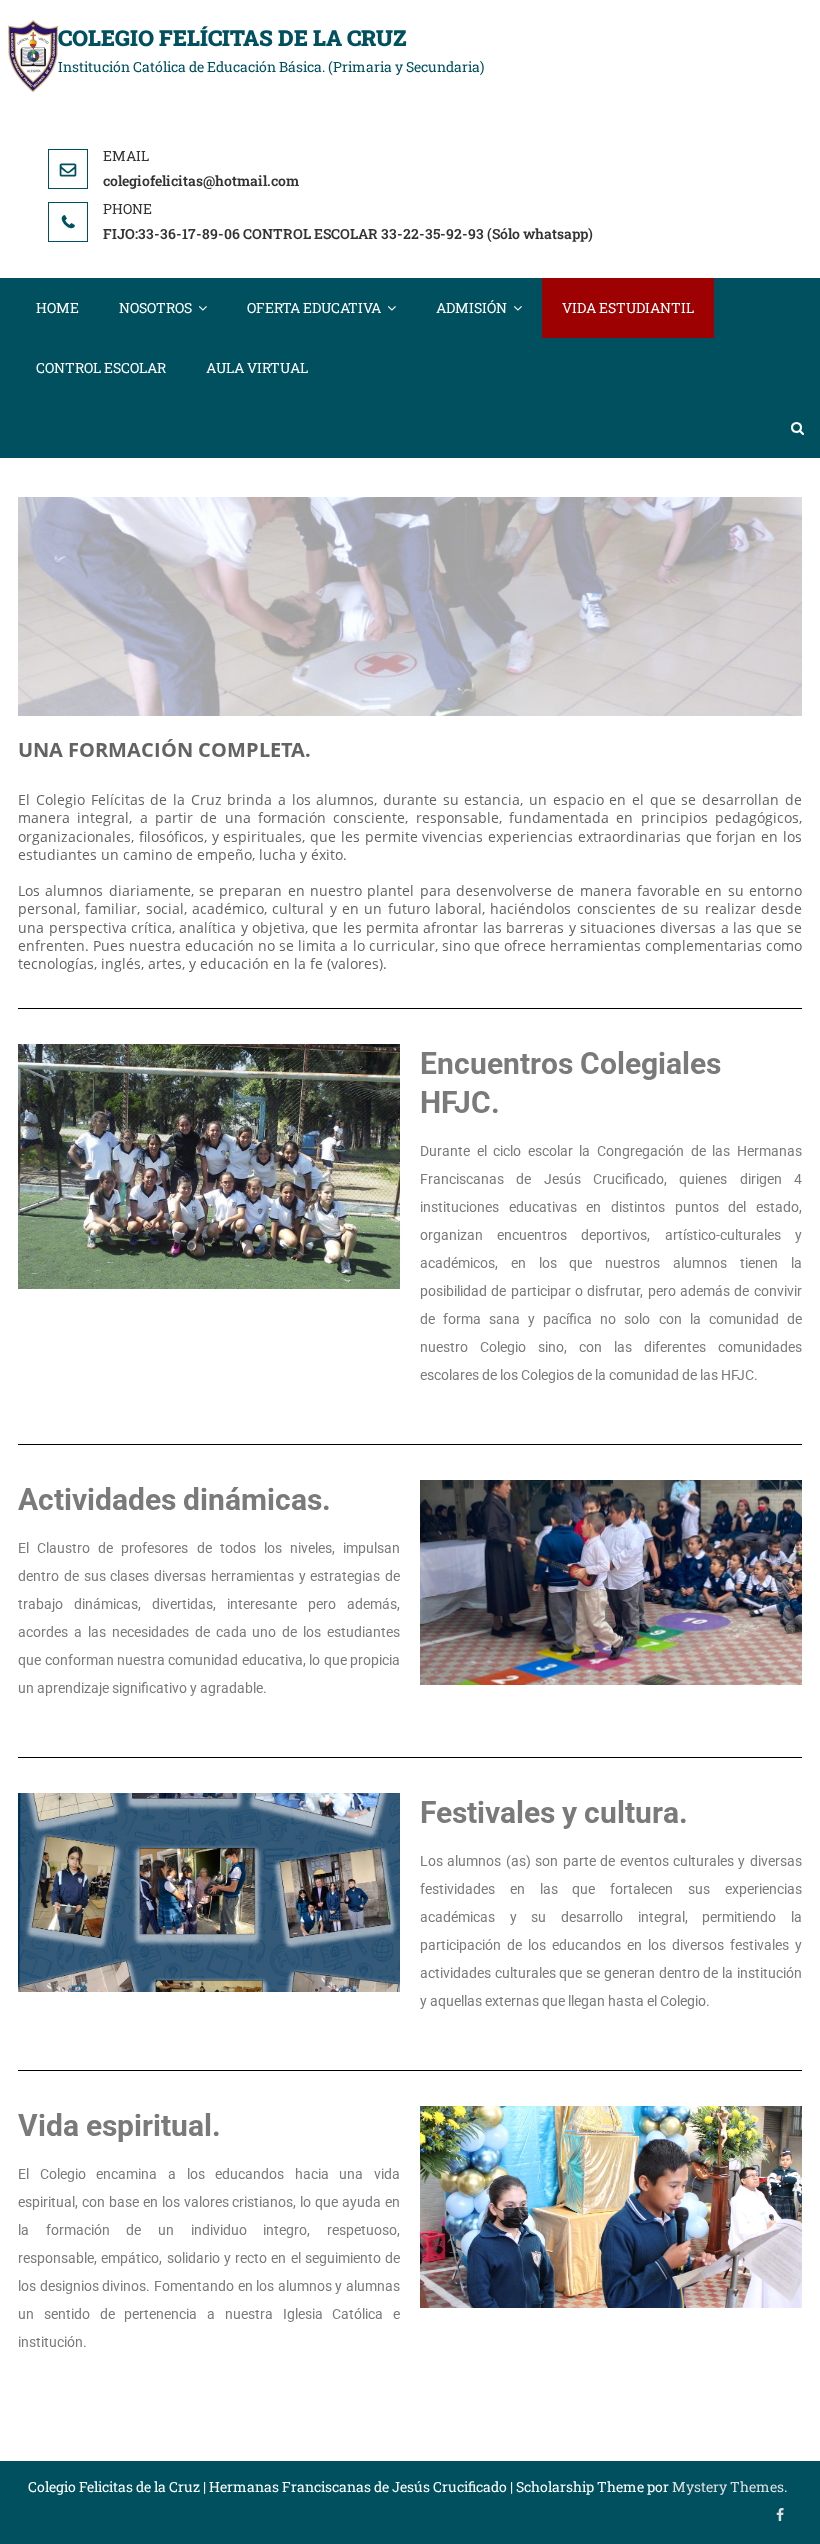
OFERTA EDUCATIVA (314, 307)
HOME (57, 307)
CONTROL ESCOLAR (101, 367)
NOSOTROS (155, 307)
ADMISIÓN (471, 307)
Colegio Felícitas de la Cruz (232, 37)
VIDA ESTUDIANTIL (628, 307)
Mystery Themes (728, 2486)
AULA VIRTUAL (257, 367)
